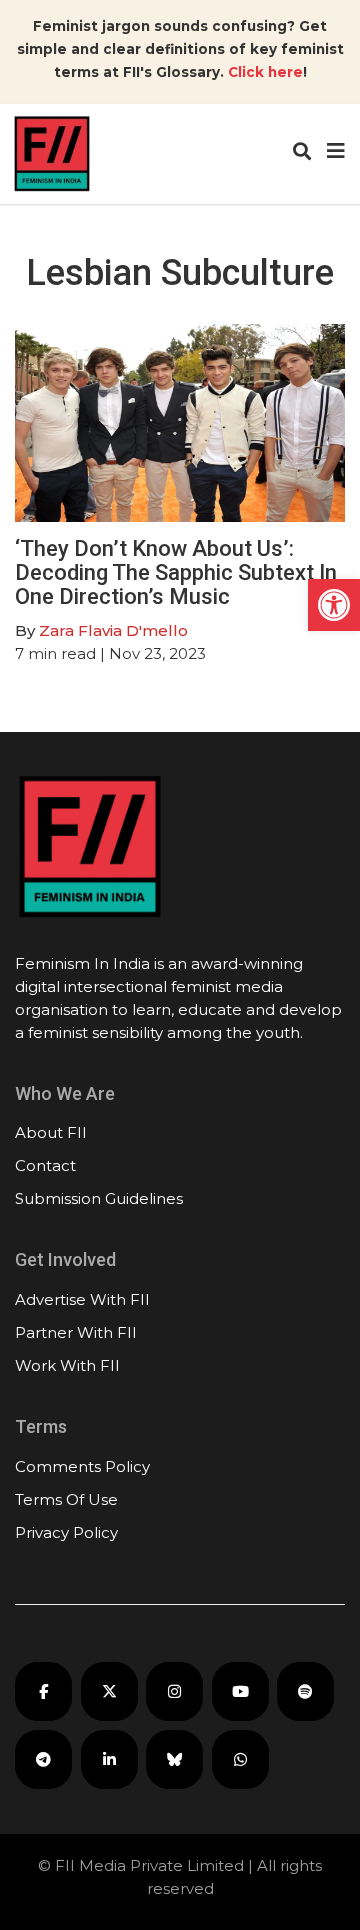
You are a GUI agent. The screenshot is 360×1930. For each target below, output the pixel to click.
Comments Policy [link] (82, 1466)
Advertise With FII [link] (82, 1299)
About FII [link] (51, 1132)
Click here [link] (265, 72)
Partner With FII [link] (76, 1332)
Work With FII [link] (67, 1365)
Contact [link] (45, 1165)
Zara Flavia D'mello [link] (113, 630)
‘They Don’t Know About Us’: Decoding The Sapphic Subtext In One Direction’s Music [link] (176, 572)
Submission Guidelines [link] (99, 1198)
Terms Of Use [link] (66, 1499)
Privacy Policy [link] (66, 1532)
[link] (334, 605)
